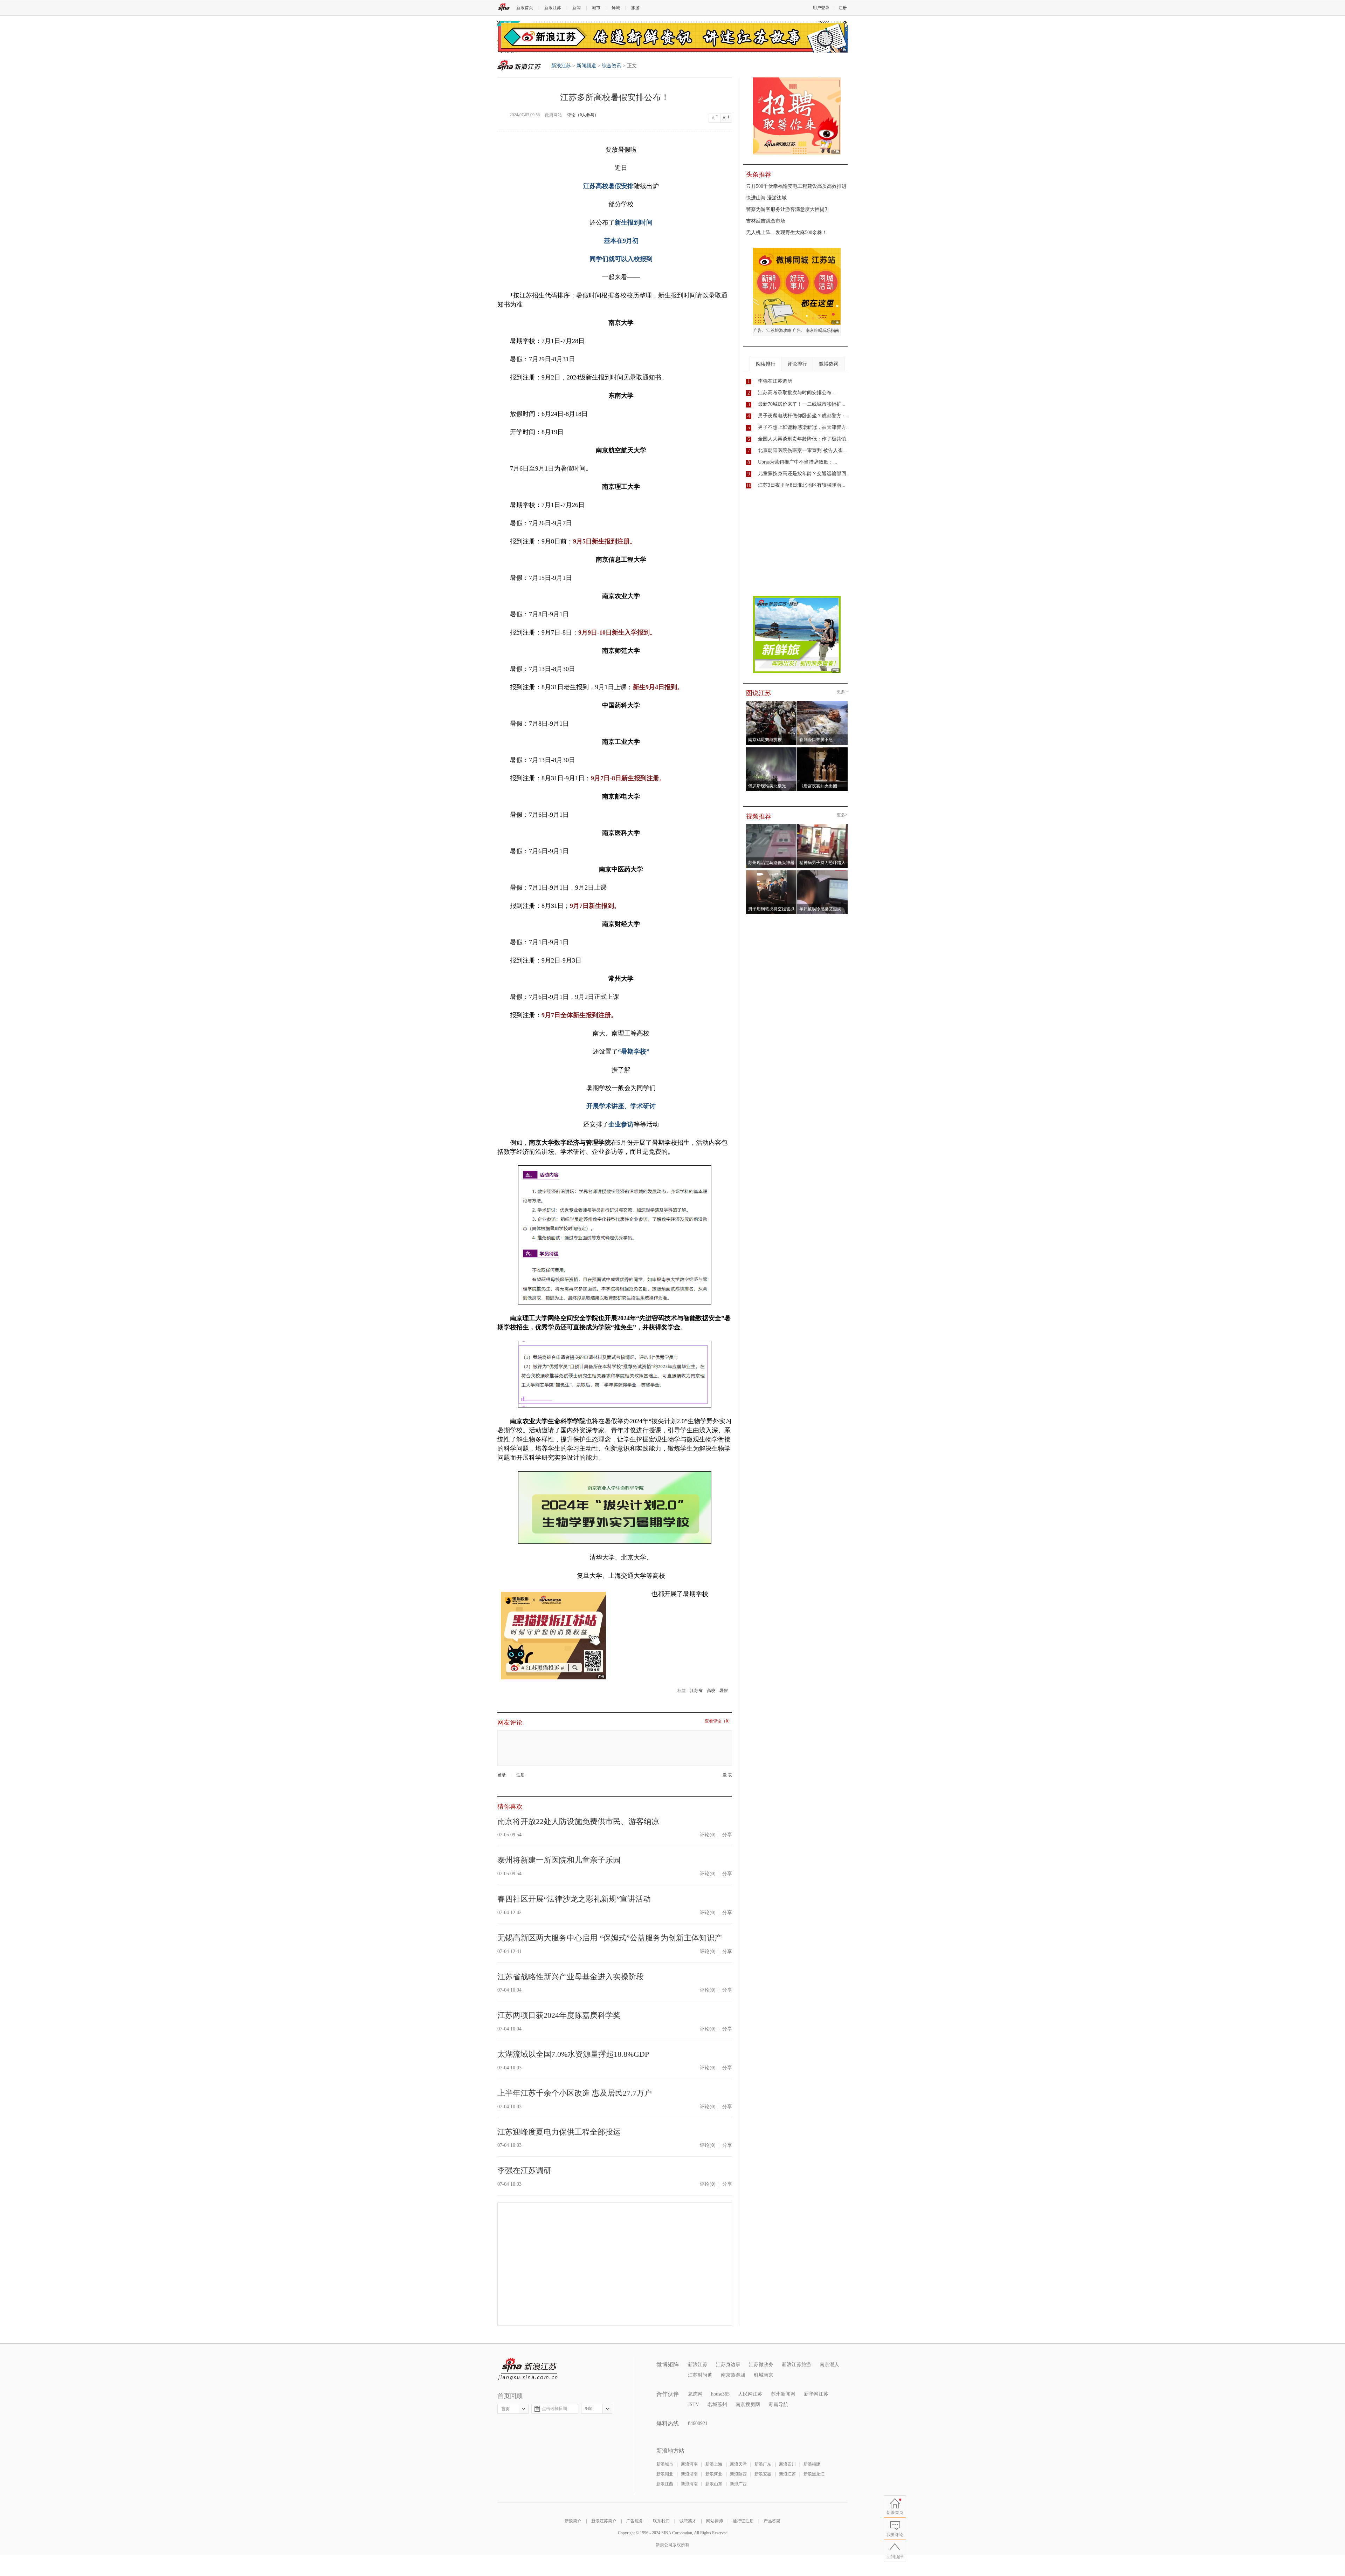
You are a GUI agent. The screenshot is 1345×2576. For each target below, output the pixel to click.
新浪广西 (738, 2484)
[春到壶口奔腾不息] (823, 703)
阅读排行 (766, 364)
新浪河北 (714, 2474)
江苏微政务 (761, 2365)
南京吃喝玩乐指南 (822, 330)
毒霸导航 (778, 2404)
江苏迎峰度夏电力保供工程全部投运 (559, 2132)
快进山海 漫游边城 (766, 198)
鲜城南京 (764, 2375)
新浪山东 (714, 2484)
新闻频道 (586, 66)
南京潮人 (829, 2365)
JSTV (694, 2404)
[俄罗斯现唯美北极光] (771, 749)
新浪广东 (763, 2464)
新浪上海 (714, 2464)
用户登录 (821, 8)
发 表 (727, 1775)
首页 (505, 2409)
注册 (843, 8)
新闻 (577, 8)
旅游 (635, 8)
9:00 (589, 2409)
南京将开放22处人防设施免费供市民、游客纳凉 (578, 1821)
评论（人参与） (583, 115)
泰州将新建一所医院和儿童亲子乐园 (559, 1860)
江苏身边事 (728, 2365)
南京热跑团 (733, 2375)
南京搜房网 (748, 2404)
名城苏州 (717, 2404)
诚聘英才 (688, 2521)
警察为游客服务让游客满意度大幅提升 (788, 209)
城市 (596, 8)
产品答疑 (772, 2521)
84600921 (698, 2423)
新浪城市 (665, 2464)
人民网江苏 (750, 2394)
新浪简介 (573, 2521)
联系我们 (661, 2521)
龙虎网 (695, 2394)
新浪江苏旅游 (796, 2365)
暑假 (724, 1691)
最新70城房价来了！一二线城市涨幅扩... (802, 404)
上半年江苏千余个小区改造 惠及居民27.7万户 (575, 2093)
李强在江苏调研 (524, 2170)
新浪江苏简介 (604, 2521)
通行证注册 (743, 2521)
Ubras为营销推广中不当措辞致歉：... (798, 462)
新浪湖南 (689, 2474)
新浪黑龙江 (814, 2474)
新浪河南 (689, 2464)
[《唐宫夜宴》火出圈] (823, 749)
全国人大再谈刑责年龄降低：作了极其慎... (804, 439)
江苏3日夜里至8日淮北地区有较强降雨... (802, 485)
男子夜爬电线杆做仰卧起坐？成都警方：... (804, 416)
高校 (711, 1691)
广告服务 (635, 2521)
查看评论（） (718, 1721)
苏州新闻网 (783, 2394)
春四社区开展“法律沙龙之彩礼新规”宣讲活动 (574, 1899)
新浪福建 (812, 2464)
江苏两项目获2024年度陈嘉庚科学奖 (559, 2015)
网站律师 (715, 2521)
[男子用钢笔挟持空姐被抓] (771, 872)
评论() (708, 1835)
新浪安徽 (763, 2474)
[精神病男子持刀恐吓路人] (823, 826)
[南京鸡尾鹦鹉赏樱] (771, 703)
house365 (720, 2394)
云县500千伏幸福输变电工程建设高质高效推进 (796, 186)
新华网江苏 (816, 2394)
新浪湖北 (665, 2474)
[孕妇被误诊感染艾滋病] (823, 872)
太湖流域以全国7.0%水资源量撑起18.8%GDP (573, 2054)
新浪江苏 (553, 8)
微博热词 (829, 364)
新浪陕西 (738, 2474)
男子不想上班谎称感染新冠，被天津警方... (804, 427)
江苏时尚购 (700, 2375)
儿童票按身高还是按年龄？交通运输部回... (804, 474)
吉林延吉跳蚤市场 (766, 221)
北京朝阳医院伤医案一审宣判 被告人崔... (802, 450)
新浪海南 (689, 2484)
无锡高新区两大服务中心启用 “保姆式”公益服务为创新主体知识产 (610, 1938)
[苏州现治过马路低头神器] (771, 826)
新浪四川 (787, 2464)
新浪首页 (525, 8)
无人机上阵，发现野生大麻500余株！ (787, 232)
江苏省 (696, 1691)
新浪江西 (665, 2484)
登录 (502, 1775)
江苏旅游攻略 (779, 330)
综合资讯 (612, 66)
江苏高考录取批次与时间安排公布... (797, 393)
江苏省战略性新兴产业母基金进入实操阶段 (571, 1977)
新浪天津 (738, 2464)
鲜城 (616, 8)
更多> (842, 692)
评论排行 (797, 364)
